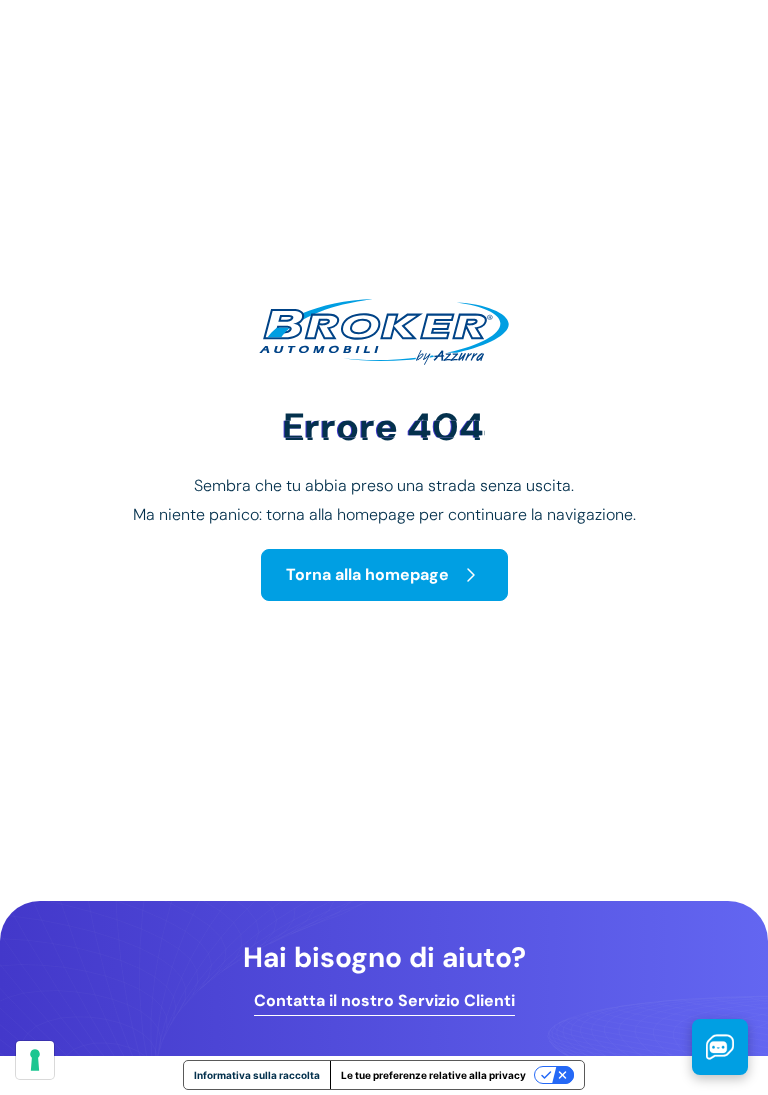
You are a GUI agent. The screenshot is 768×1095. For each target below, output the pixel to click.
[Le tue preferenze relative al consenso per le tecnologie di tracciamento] (35, 1060)
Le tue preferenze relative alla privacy (433, 1075)
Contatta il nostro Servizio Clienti (384, 1001)
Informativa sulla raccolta (257, 1075)
